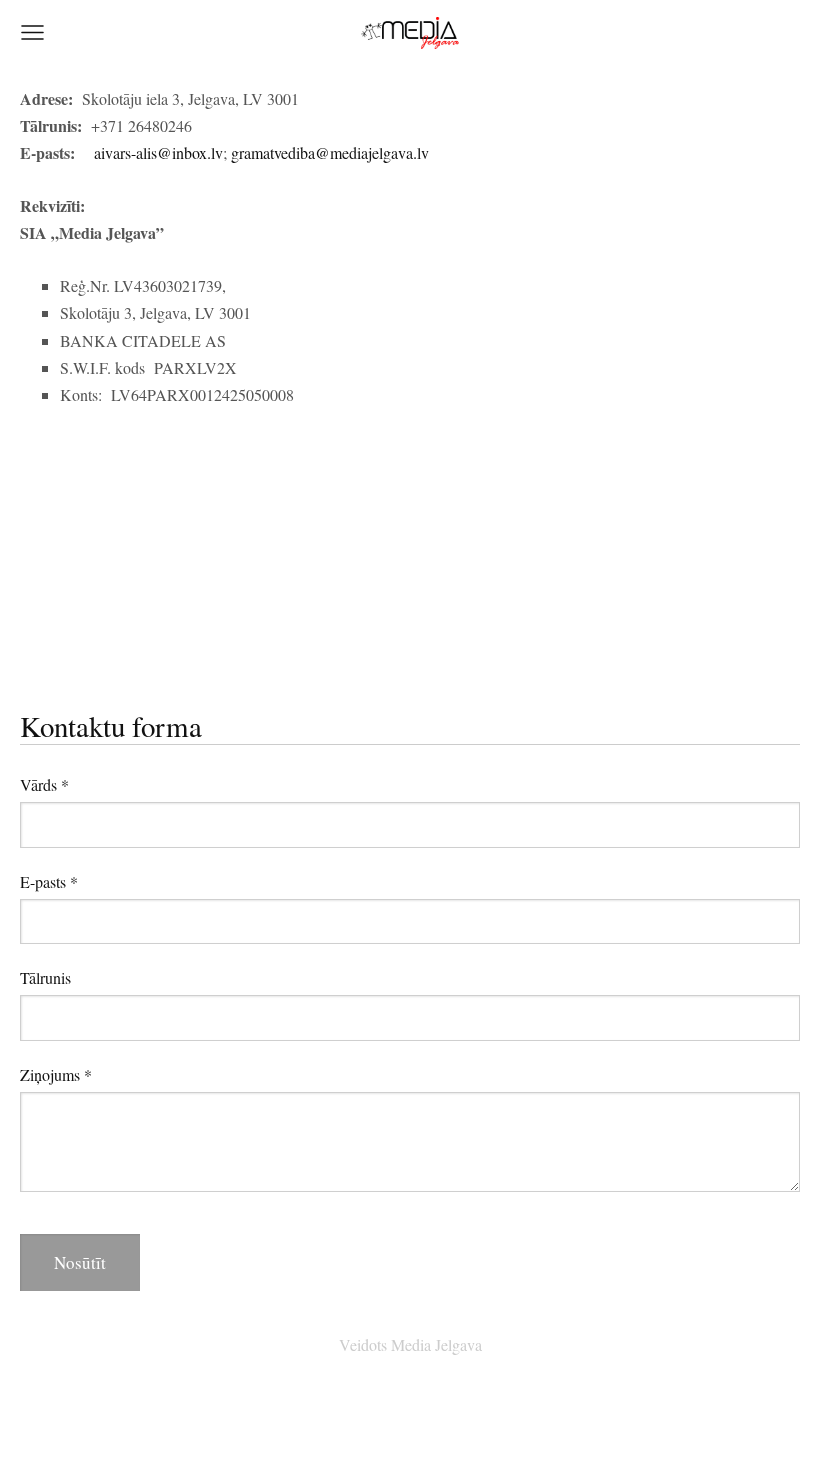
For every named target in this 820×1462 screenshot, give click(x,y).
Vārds (44, 784)
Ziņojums (56, 1074)
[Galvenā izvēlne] (32, 32)
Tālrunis (45, 977)
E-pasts (49, 881)
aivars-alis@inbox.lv (158, 152)
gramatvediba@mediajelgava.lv (330, 152)
